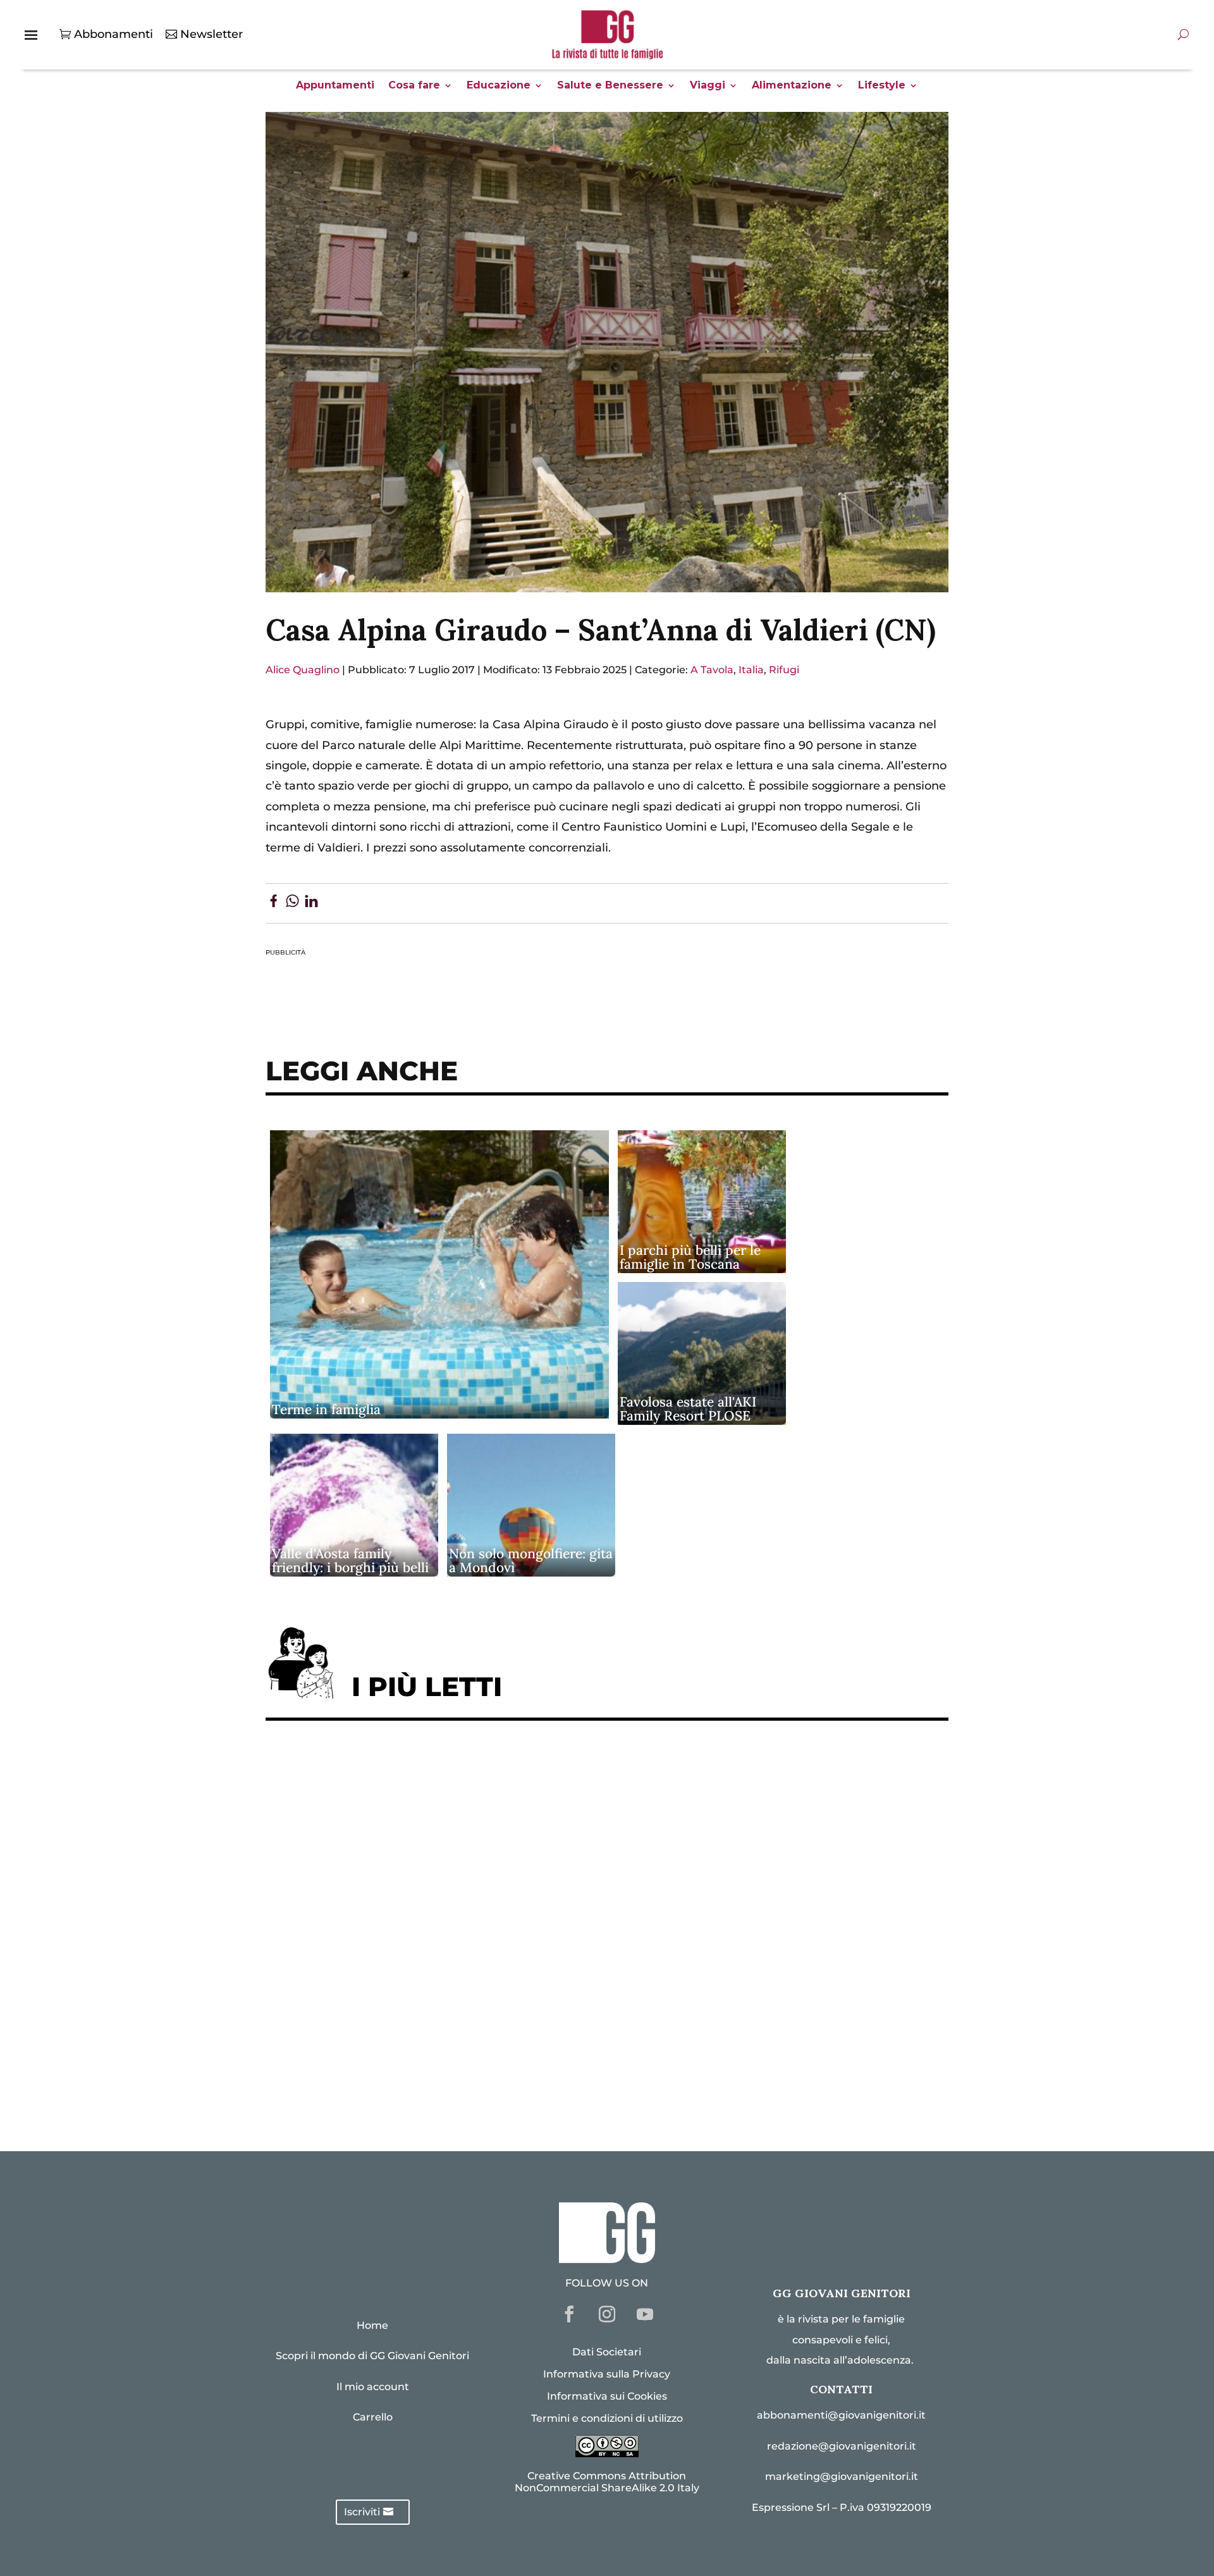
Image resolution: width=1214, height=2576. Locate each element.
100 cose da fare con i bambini (364, 2042)
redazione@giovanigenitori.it (842, 2446)
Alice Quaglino (303, 670)
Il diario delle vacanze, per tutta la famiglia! (404, 1925)
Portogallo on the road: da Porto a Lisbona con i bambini (442, 2081)
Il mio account (373, 2387)
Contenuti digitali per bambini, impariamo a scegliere (436, 1848)
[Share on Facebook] (273, 903)
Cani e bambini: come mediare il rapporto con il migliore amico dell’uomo (492, 1964)
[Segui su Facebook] (569, 2314)
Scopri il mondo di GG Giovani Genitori (372, 2356)
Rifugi (784, 670)
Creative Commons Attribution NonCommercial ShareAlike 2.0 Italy (607, 2482)
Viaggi (708, 86)
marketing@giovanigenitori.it (842, 2476)
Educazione (499, 86)
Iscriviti (362, 2512)
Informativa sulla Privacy (607, 2374)
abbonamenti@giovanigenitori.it (841, 2415)
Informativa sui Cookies (607, 2396)
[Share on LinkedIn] (311, 903)
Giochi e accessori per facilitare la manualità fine (422, 1770)
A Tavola (712, 670)
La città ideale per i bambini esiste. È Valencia (410, 2003)
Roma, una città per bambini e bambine (389, 1887)
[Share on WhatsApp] (292, 903)
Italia (751, 670)
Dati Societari (607, 2352)
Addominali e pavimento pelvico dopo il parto (411, 1809)
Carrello (373, 2417)
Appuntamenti (335, 86)
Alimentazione (792, 86)
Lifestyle (882, 86)
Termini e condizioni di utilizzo (607, 2418)
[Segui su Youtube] (645, 2314)
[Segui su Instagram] (607, 2314)
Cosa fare (414, 86)
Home (372, 2325)
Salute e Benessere (610, 86)
